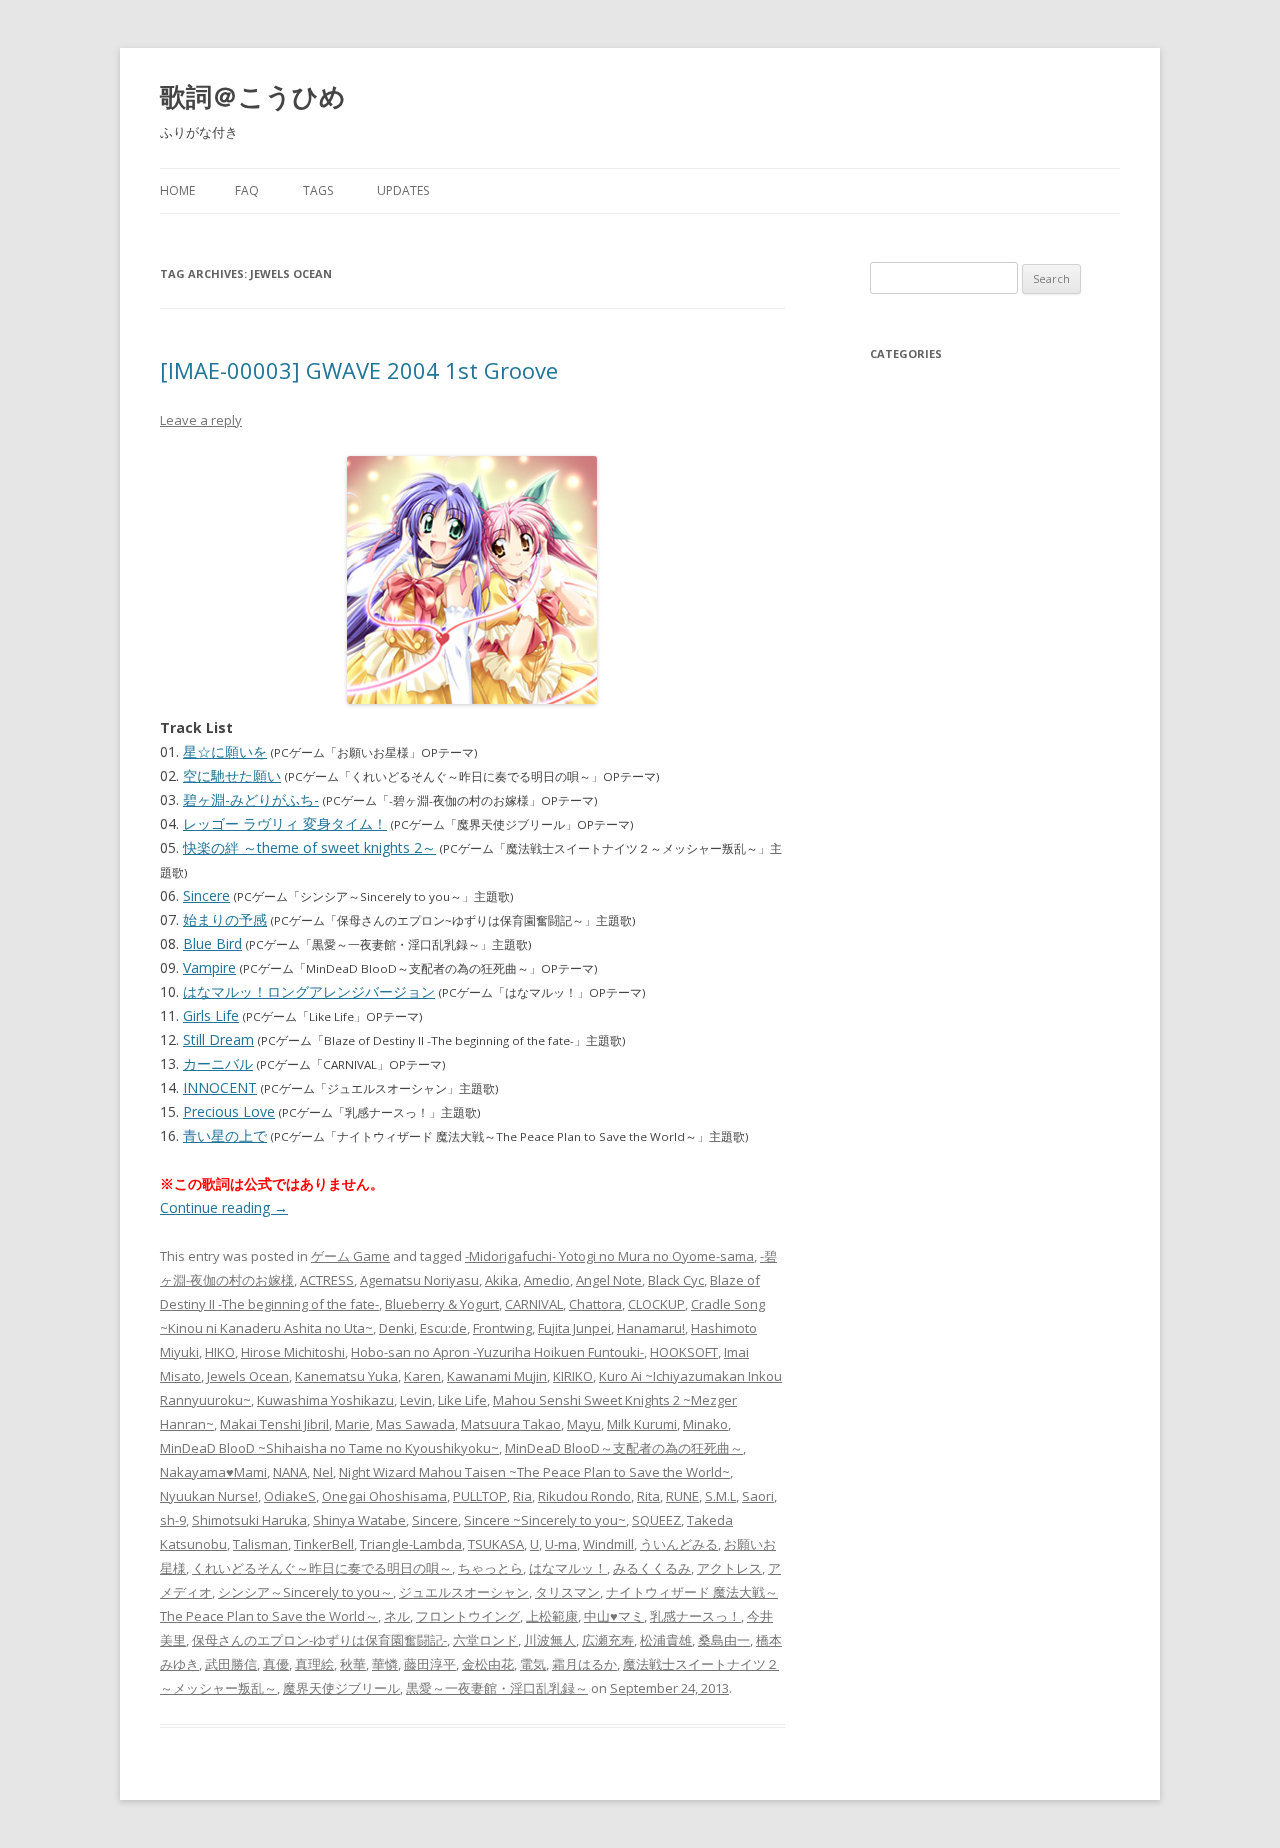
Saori (758, 1496)
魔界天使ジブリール (341, 1688)
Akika (501, 1280)
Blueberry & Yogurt (442, 1304)
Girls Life (211, 1015)
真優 (276, 1664)
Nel (323, 1472)
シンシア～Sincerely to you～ (305, 1592)
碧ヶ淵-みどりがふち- (251, 799)
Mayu (584, 1424)
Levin (416, 1400)
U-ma (561, 1544)
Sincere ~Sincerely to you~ (545, 1520)
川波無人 (550, 1640)
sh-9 (173, 1520)
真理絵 (314, 1664)
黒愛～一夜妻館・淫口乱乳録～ (497, 1688)
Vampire (209, 967)
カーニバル (218, 1063)
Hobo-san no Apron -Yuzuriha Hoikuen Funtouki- (497, 1352)
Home (177, 190)
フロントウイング (468, 1616)
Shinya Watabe (359, 1520)
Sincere (206, 895)
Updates (403, 190)
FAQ (247, 190)
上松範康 (552, 1616)
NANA (290, 1472)
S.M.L (720, 1496)
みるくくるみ (652, 1568)
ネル (397, 1616)
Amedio (547, 1280)
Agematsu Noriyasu (419, 1280)
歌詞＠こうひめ (253, 96)
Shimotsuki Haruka (249, 1520)
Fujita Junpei (574, 1328)
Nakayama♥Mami (213, 1472)
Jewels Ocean (248, 1376)
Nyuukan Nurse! (209, 1496)
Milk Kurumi (642, 1424)
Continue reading (224, 1207)
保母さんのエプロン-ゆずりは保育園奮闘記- (319, 1640)
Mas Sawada (415, 1424)
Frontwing (502, 1328)
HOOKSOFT (684, 1352)
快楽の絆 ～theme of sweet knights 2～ (309, 847)
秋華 (353, 1664)
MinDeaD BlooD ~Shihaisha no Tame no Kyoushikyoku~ (329, 1448)
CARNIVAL (534, 1304)
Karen (422, 1376)
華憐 (385, 1664)
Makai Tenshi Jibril (274, 1424)
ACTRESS (327, 1280)
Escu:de (443, 1328)
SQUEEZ (656, 1520)
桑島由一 (724, 1640)
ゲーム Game (350, 1256)
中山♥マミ (614, 1616)
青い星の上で (225, 1135)
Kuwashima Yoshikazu (325, 1400)
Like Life (462, 1400)
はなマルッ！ (568, 1568)
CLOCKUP (656, 1304)
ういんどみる (679, 1544)
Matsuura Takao (511, 1424)
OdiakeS (290, 1496)
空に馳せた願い (232, 775)
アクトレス (729, 1568)
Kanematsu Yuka (346, 1376)
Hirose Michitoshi (293, 1352)
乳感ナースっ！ (695, 1616)
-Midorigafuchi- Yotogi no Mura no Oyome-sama (609, 1256)
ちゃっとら (490, 1568)
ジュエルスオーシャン (464, 1592)
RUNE (682, 1496)
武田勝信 (231, 1664)
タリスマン (567, 1592)
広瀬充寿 (608, 1640)
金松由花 (488, 1664)
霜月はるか (584, 1664)
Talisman (260, 1544)
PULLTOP (480, 1496)
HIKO (220, 1352)
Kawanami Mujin (497, 1376)
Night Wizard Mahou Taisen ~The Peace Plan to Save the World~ (534, 1472)
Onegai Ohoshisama (384, 1496)
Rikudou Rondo (584, 1496)
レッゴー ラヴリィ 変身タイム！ (285, 823)
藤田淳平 (430, 1664)
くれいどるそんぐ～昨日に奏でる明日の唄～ (322, 1568)
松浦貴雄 (666, 1640)
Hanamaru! (651, 1328)
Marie (352, 1424)
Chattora (595, 1304)
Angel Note (609, 1280)
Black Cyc (676, 1280)
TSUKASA (496, 1544)
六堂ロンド (485, 1640)
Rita (648, 1496)
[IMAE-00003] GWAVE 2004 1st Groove (359, 370)
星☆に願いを (225, 751)
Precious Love (229, 1111)
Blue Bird (212, 943)
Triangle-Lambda (411, 1544)
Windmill (608, 1544)
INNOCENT (220, 1087)
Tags (318, 190)
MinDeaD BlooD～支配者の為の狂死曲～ (624, 1448)
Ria (522, 1496)
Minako (705, 1424)
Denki (396, 1328)
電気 (533, 1664)
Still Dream (218, 1039)
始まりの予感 (225, 919)
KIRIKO (573, 1376)
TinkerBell (324, 1544)
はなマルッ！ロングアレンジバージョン (309, 991)
